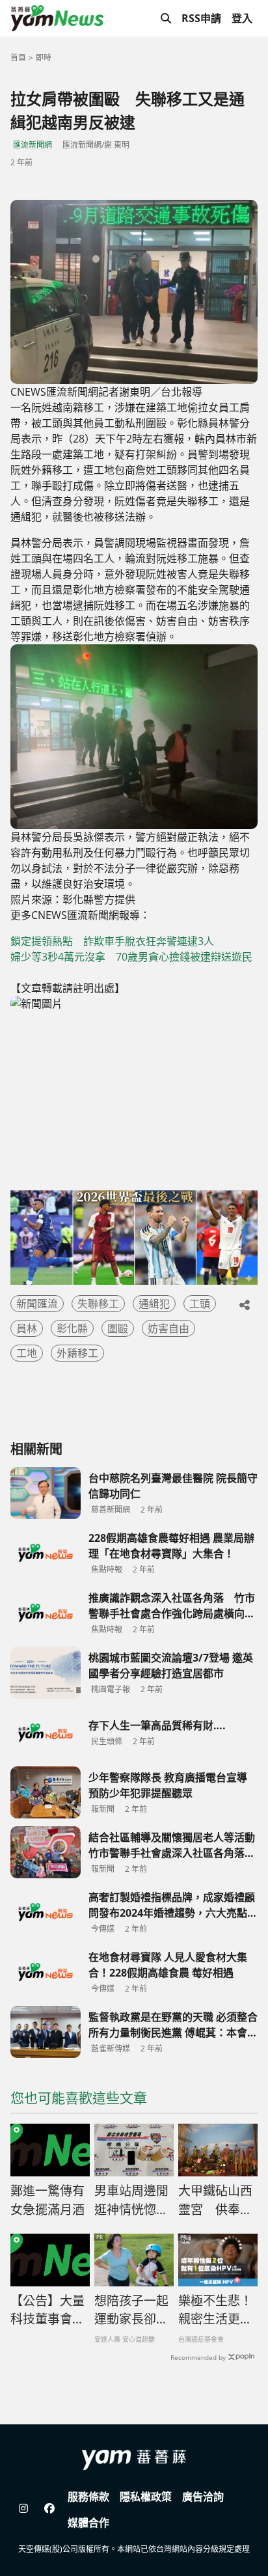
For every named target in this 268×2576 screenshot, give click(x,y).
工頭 (200, 1304)
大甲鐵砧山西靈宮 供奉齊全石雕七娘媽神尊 (215, 2200)
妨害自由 (168, 1328)
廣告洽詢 (203, 2497)
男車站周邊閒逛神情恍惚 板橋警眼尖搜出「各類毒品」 (131, 2200)
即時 (44, 58)
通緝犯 (154, 1304)
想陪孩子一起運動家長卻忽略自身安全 (131, 2310)
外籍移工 (77, 1353)
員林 (27, 1328)
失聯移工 (98, 1304)
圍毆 (118, 1328)
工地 (27, 1353)
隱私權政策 (146, 2497)
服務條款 (88, 2497)
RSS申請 (201, 18)
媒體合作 (88, 2523)
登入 (242, 18)
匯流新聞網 (33, 145)
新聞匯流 (37, 1304)
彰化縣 (72, 1328)
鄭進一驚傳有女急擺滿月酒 (47, 2200)
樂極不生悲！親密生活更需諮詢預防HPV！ (215, 2310)
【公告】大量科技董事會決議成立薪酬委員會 (47, 2310)
